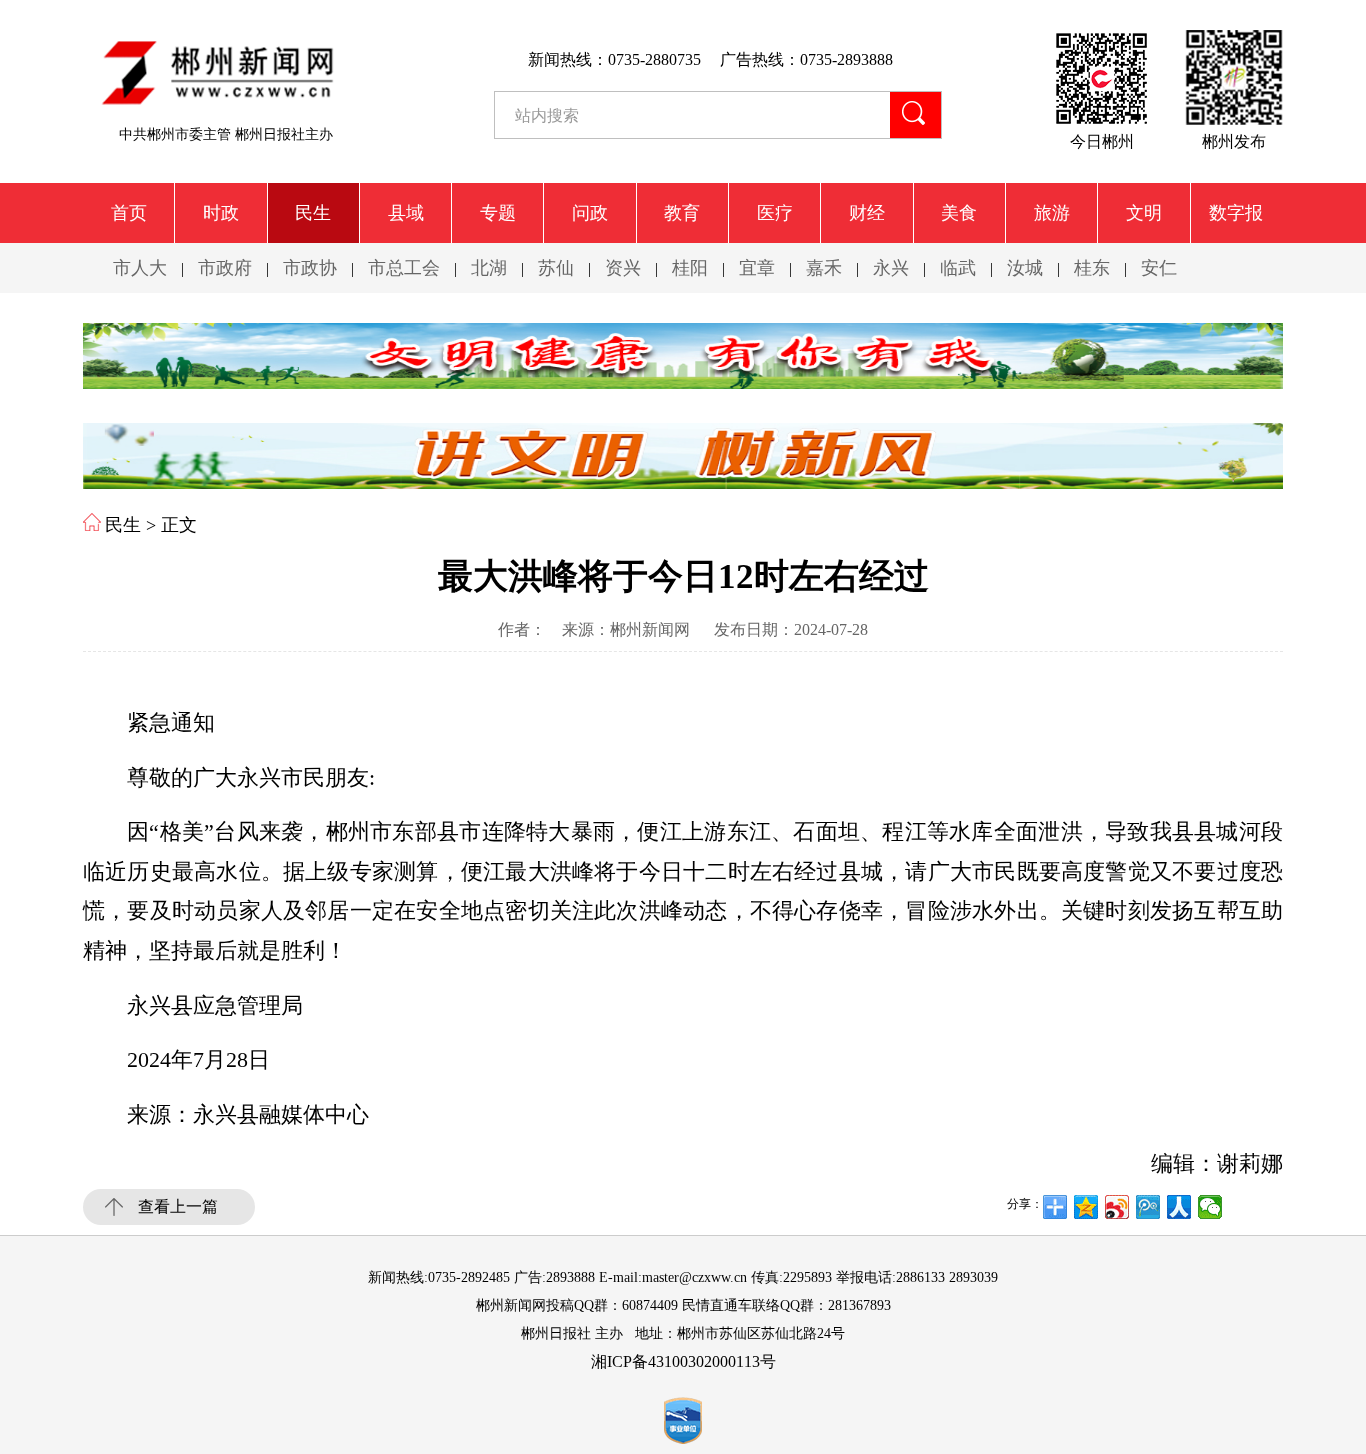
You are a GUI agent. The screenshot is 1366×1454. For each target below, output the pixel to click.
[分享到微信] (1210, 1207)
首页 (129, 213)
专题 (498, 213)
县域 (406, 213)
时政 (221, 213)
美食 (959, 213)
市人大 (140, 268)
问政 (590, 213)
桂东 (1092, 268)
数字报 (1236, 213)
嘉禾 (824, 268)
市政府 (225, 268)
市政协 (310, 268)
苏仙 (556, 268)
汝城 (1025, 268)
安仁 (1159, 268)
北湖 (489, 268)
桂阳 (690, 268)
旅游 (1052, 213)
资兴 (623, 268)
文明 (1144, 213)
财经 (867, 213)
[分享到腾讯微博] (1148, 1207)
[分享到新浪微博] (1117, 1207)
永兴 (891, 268)
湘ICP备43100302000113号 (683, 1361)
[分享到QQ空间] (1086, 1207)
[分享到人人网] (1179, 1207)
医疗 (775, 213)
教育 (682, 213)
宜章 (757, 268)
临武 (958, 268)
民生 (313, 213)
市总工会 (404, 268)
